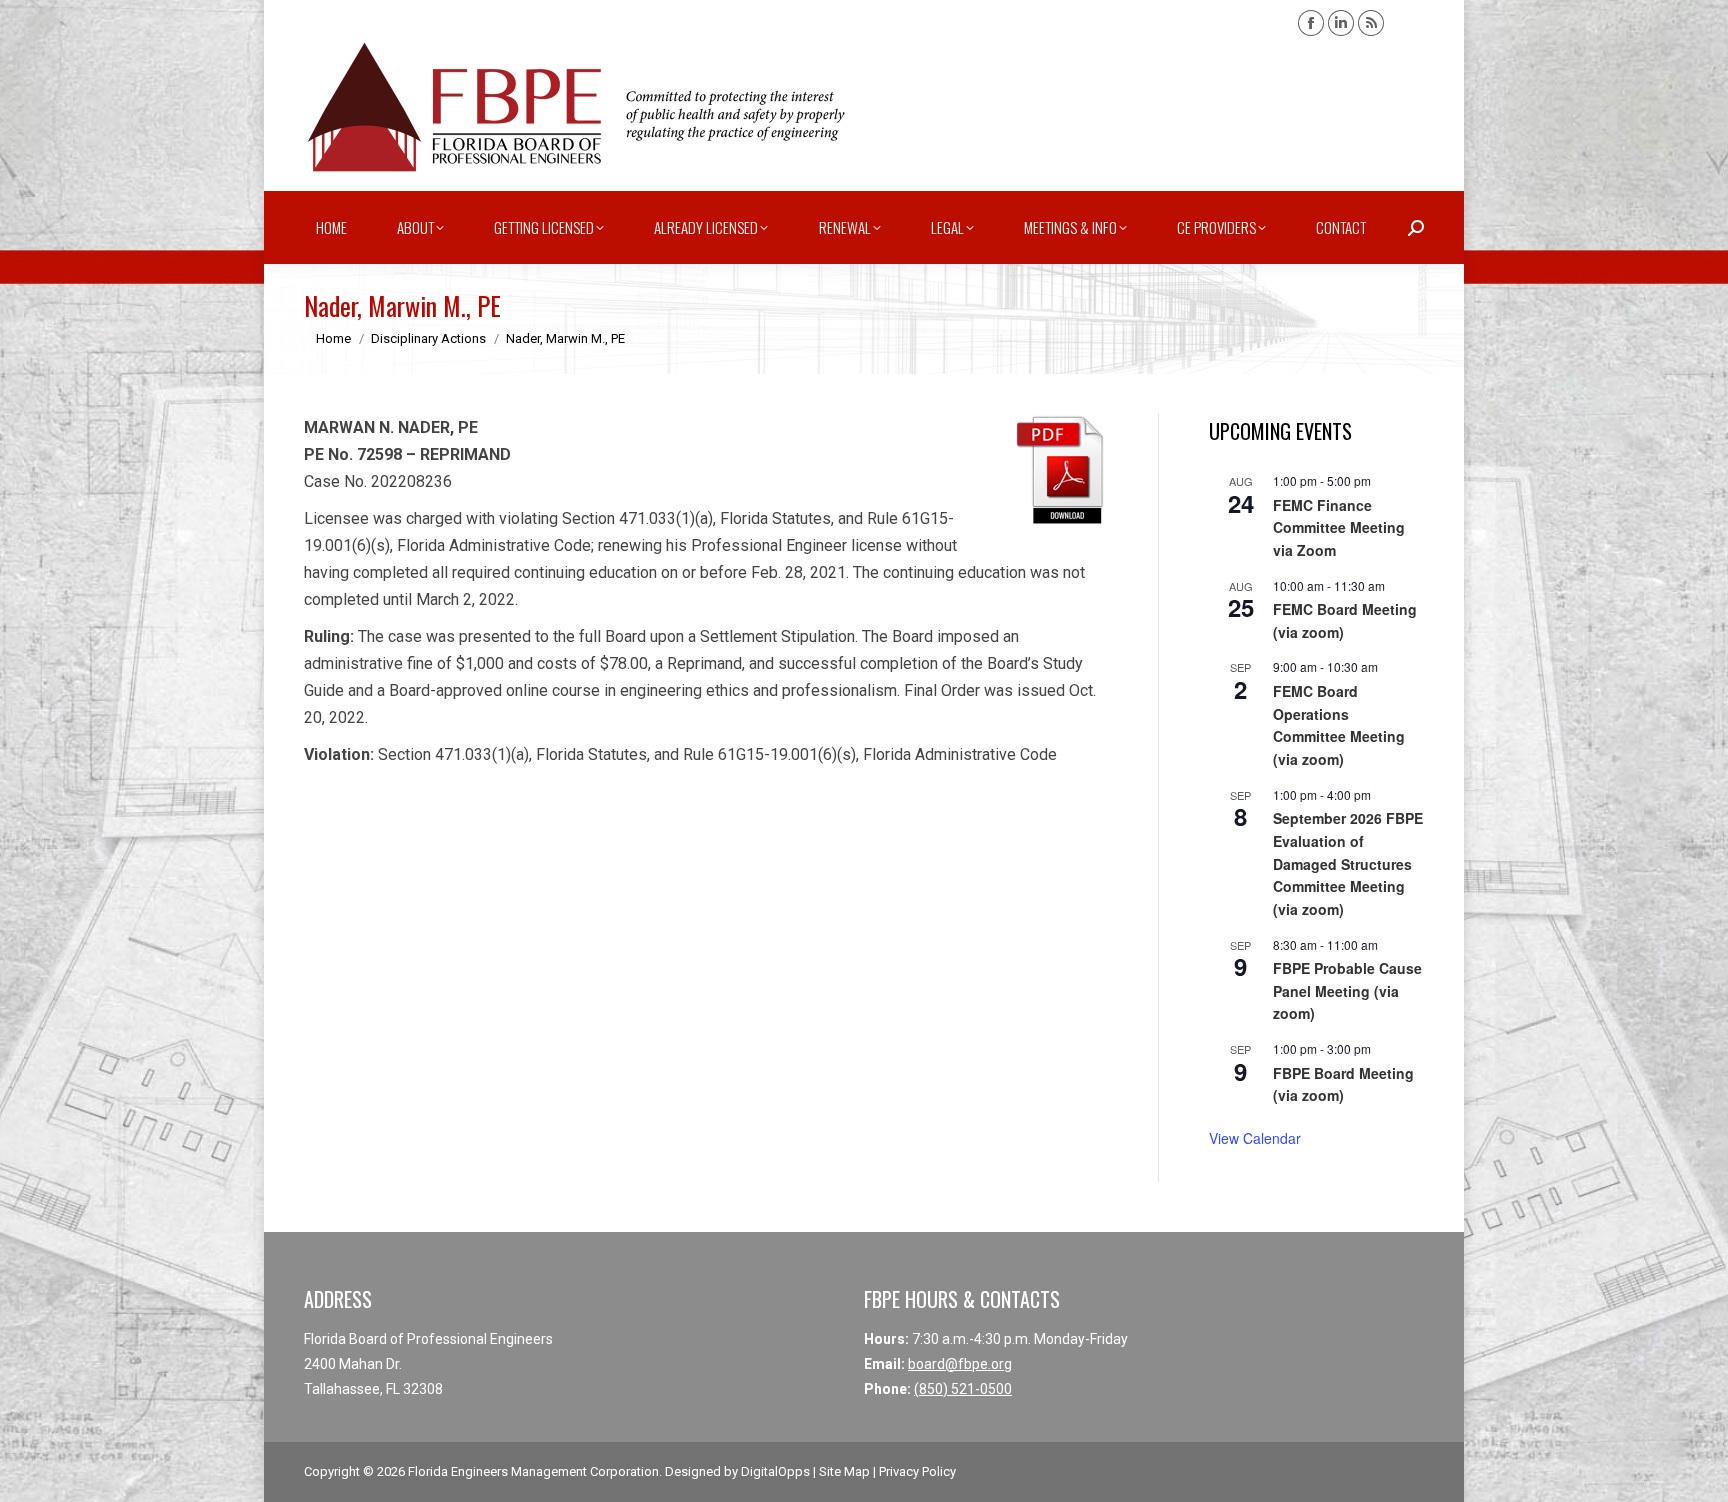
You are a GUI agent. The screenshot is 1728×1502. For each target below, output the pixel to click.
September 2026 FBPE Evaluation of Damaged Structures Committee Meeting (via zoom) (1348, 863)
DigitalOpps (775, 1471)
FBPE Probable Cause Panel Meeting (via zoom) (1347, 990)
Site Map (844, 1471)
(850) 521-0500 (963, 1389)
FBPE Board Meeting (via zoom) (1343, 1084)
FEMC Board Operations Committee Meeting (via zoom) (1339, 725)
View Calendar (1255, 1138)
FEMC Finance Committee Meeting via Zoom (1339, 527)
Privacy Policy (917, 1471)
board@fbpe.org (960, 1364)
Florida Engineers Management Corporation (533, 1471)
